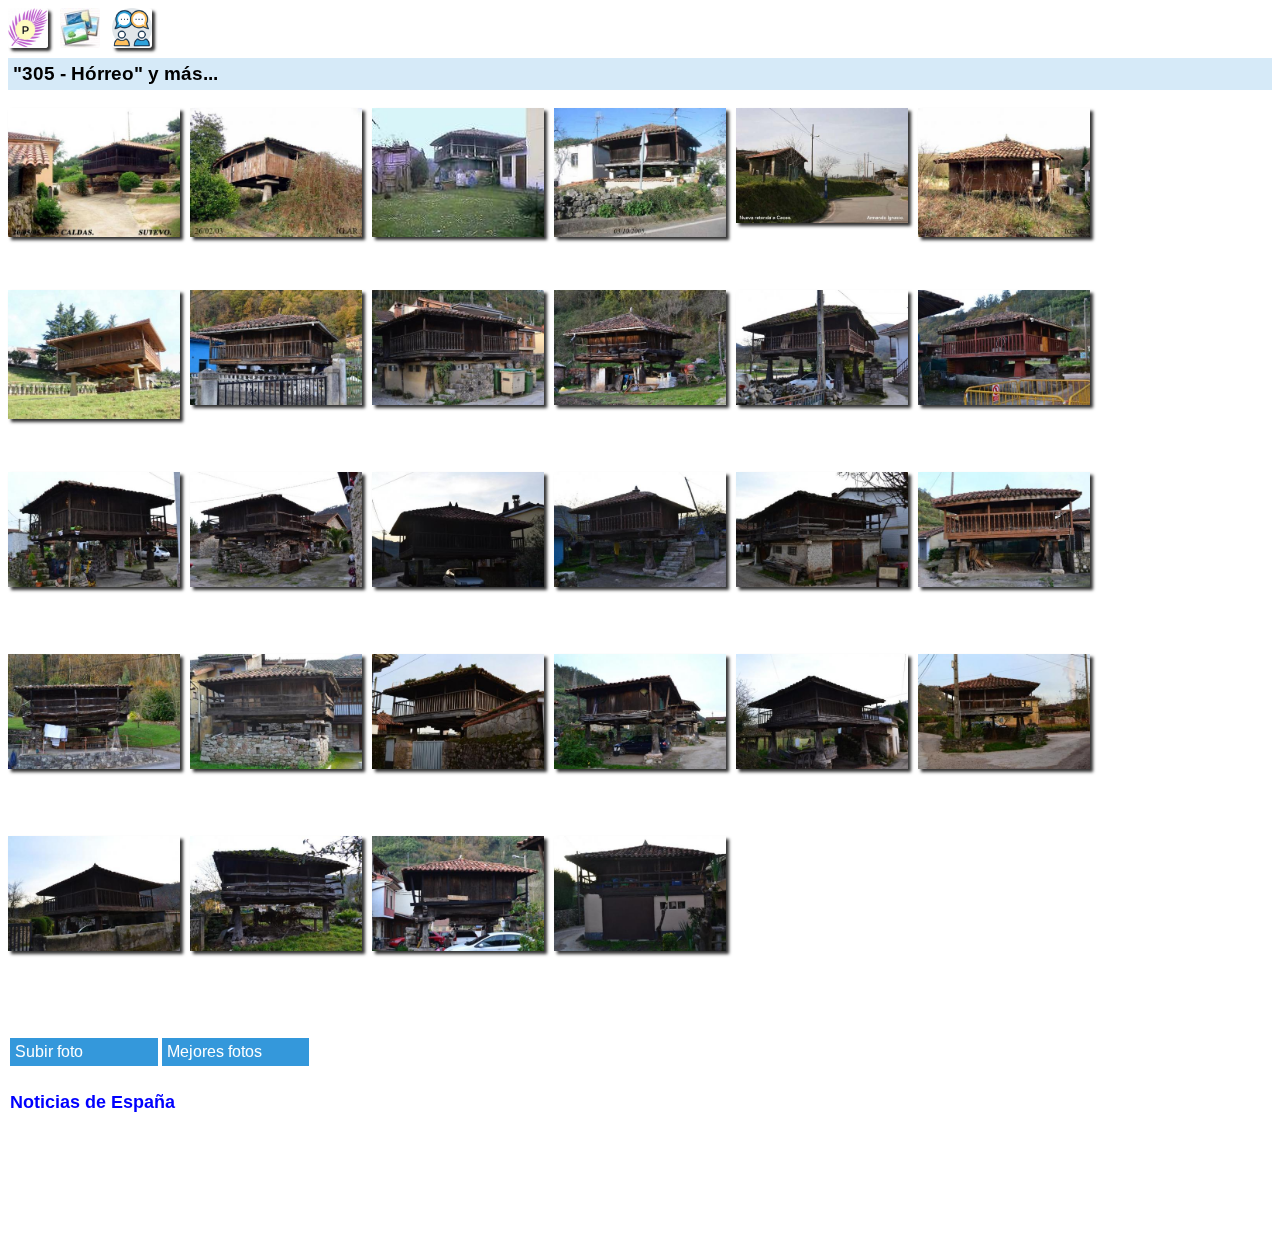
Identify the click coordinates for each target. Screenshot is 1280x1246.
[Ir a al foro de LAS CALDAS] (132, 26)
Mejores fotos (214, 1051)
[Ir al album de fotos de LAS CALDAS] (80, 26)
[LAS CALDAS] (28, 26)
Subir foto (49, 1051)
